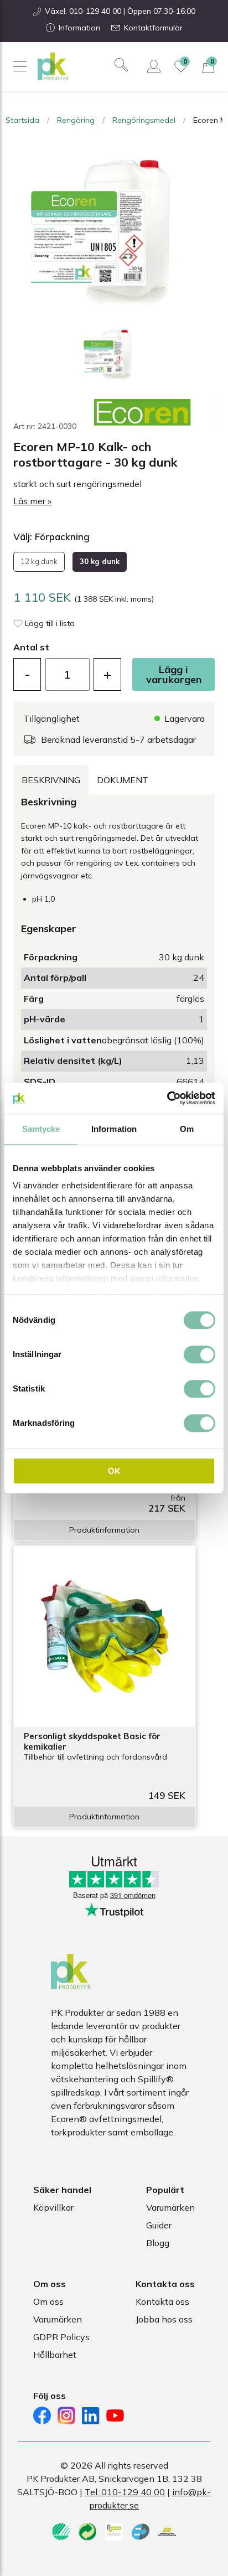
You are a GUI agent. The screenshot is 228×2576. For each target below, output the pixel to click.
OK (114, 1471)
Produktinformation (104, 1530)
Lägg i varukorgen (174, 674)
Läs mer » (32, 501)
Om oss (48, 2301)
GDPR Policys (61, 2337)
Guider (159, 2225)
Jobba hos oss (164, 2319)
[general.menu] (20, 66)
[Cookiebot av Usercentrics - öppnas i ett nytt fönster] (167, 1098)
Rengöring (76, 120)
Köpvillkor (53, 2207)
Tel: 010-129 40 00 (125, 2492)
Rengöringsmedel (144, 120)
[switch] (199, 1354)
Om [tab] (187, 1129)
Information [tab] (114, 1129)
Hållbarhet (55, 2355)
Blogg (158, 2243)
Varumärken (170, 2207)
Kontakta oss (162, 2301)
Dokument (123, 780)
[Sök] (121, 65)
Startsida (22, 120)
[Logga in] (154, 66)
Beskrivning (51, 780)
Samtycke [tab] (41, 1129)
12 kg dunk (39, 561)
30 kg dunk (100, 561)
